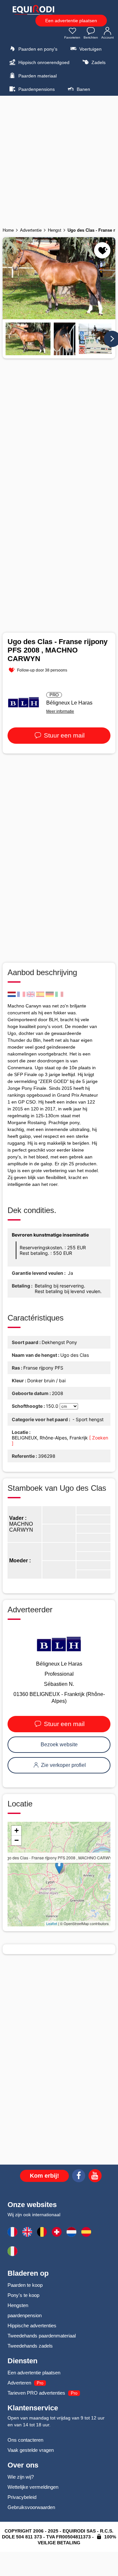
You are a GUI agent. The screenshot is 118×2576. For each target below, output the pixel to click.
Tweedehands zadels (30, 2346)
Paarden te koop (25, 2285)
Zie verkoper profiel (63, 1765)
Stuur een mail (63, 735)
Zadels (98, 62)
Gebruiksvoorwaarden (31, 2507)
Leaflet (52, 1923)
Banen (83, 89)
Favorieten (72, 37)
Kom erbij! (44, 2176)
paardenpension (25, 2315)
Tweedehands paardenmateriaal (42, 2336)
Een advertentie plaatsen (71, 21)
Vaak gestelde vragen (31, 2450)
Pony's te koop (23, 2295)
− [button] (17, 1840)
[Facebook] (79, 2177)
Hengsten (18, 2305)
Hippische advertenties (32, 2326)
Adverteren (19, 2383)
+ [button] (17, 1830)
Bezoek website (59, 1745)
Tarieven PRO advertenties (36, 2393)
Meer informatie (60, 711)
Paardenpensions (36, 89)
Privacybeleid (22, 2497)
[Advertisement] (59, 159)
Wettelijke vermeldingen (33, 2487)
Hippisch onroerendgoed (43, 62)
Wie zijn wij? (21, 2477)
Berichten (91, 37)
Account (108, 37)
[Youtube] (95, 2177)
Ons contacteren (25, 2440)
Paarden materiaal (37, 76)
